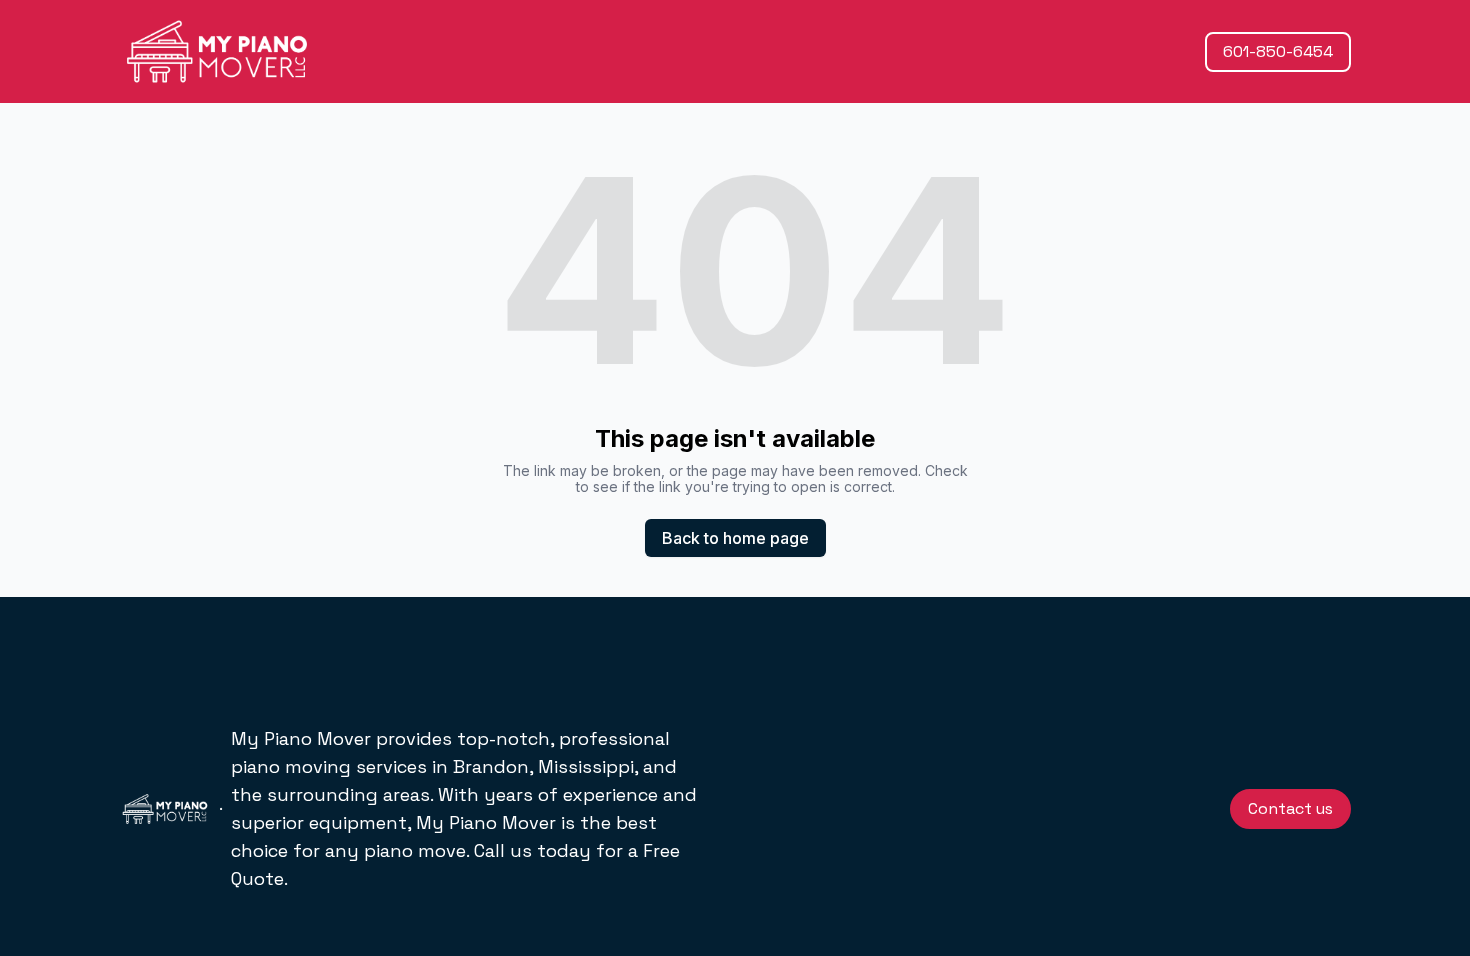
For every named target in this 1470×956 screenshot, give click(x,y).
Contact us (1290, 808)
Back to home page (735, 538)
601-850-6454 (1278, 51)
